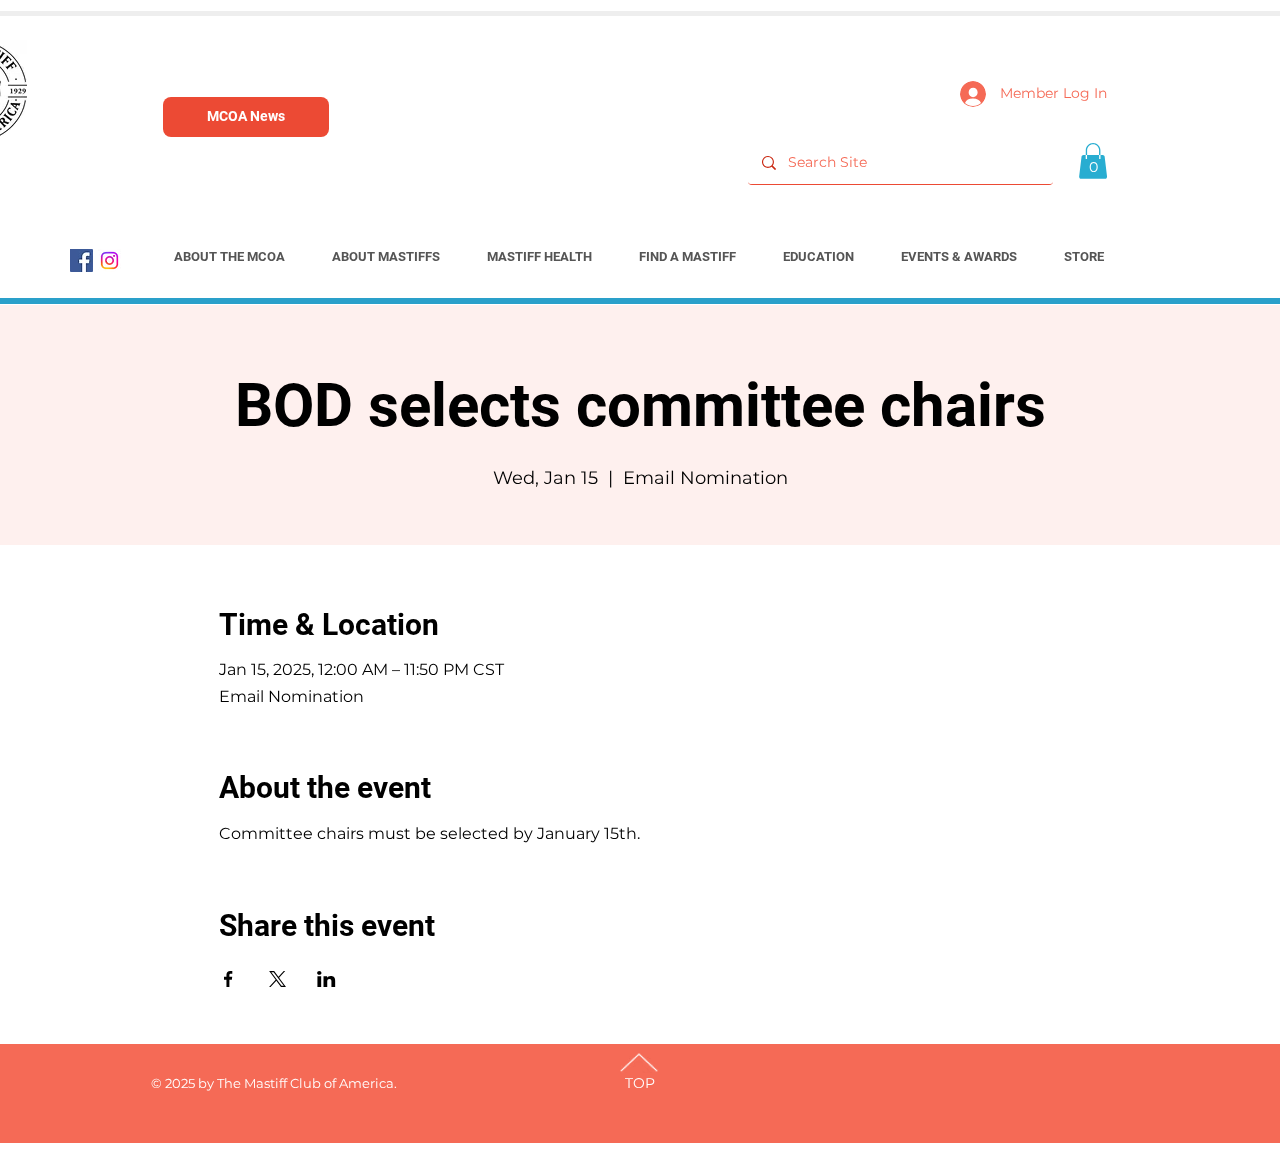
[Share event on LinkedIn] (326, 979)
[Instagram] (109, 260)
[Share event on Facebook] (228, 979)
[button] (1093, 161)
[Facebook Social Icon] (81, 260)
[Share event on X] (277, 979)
